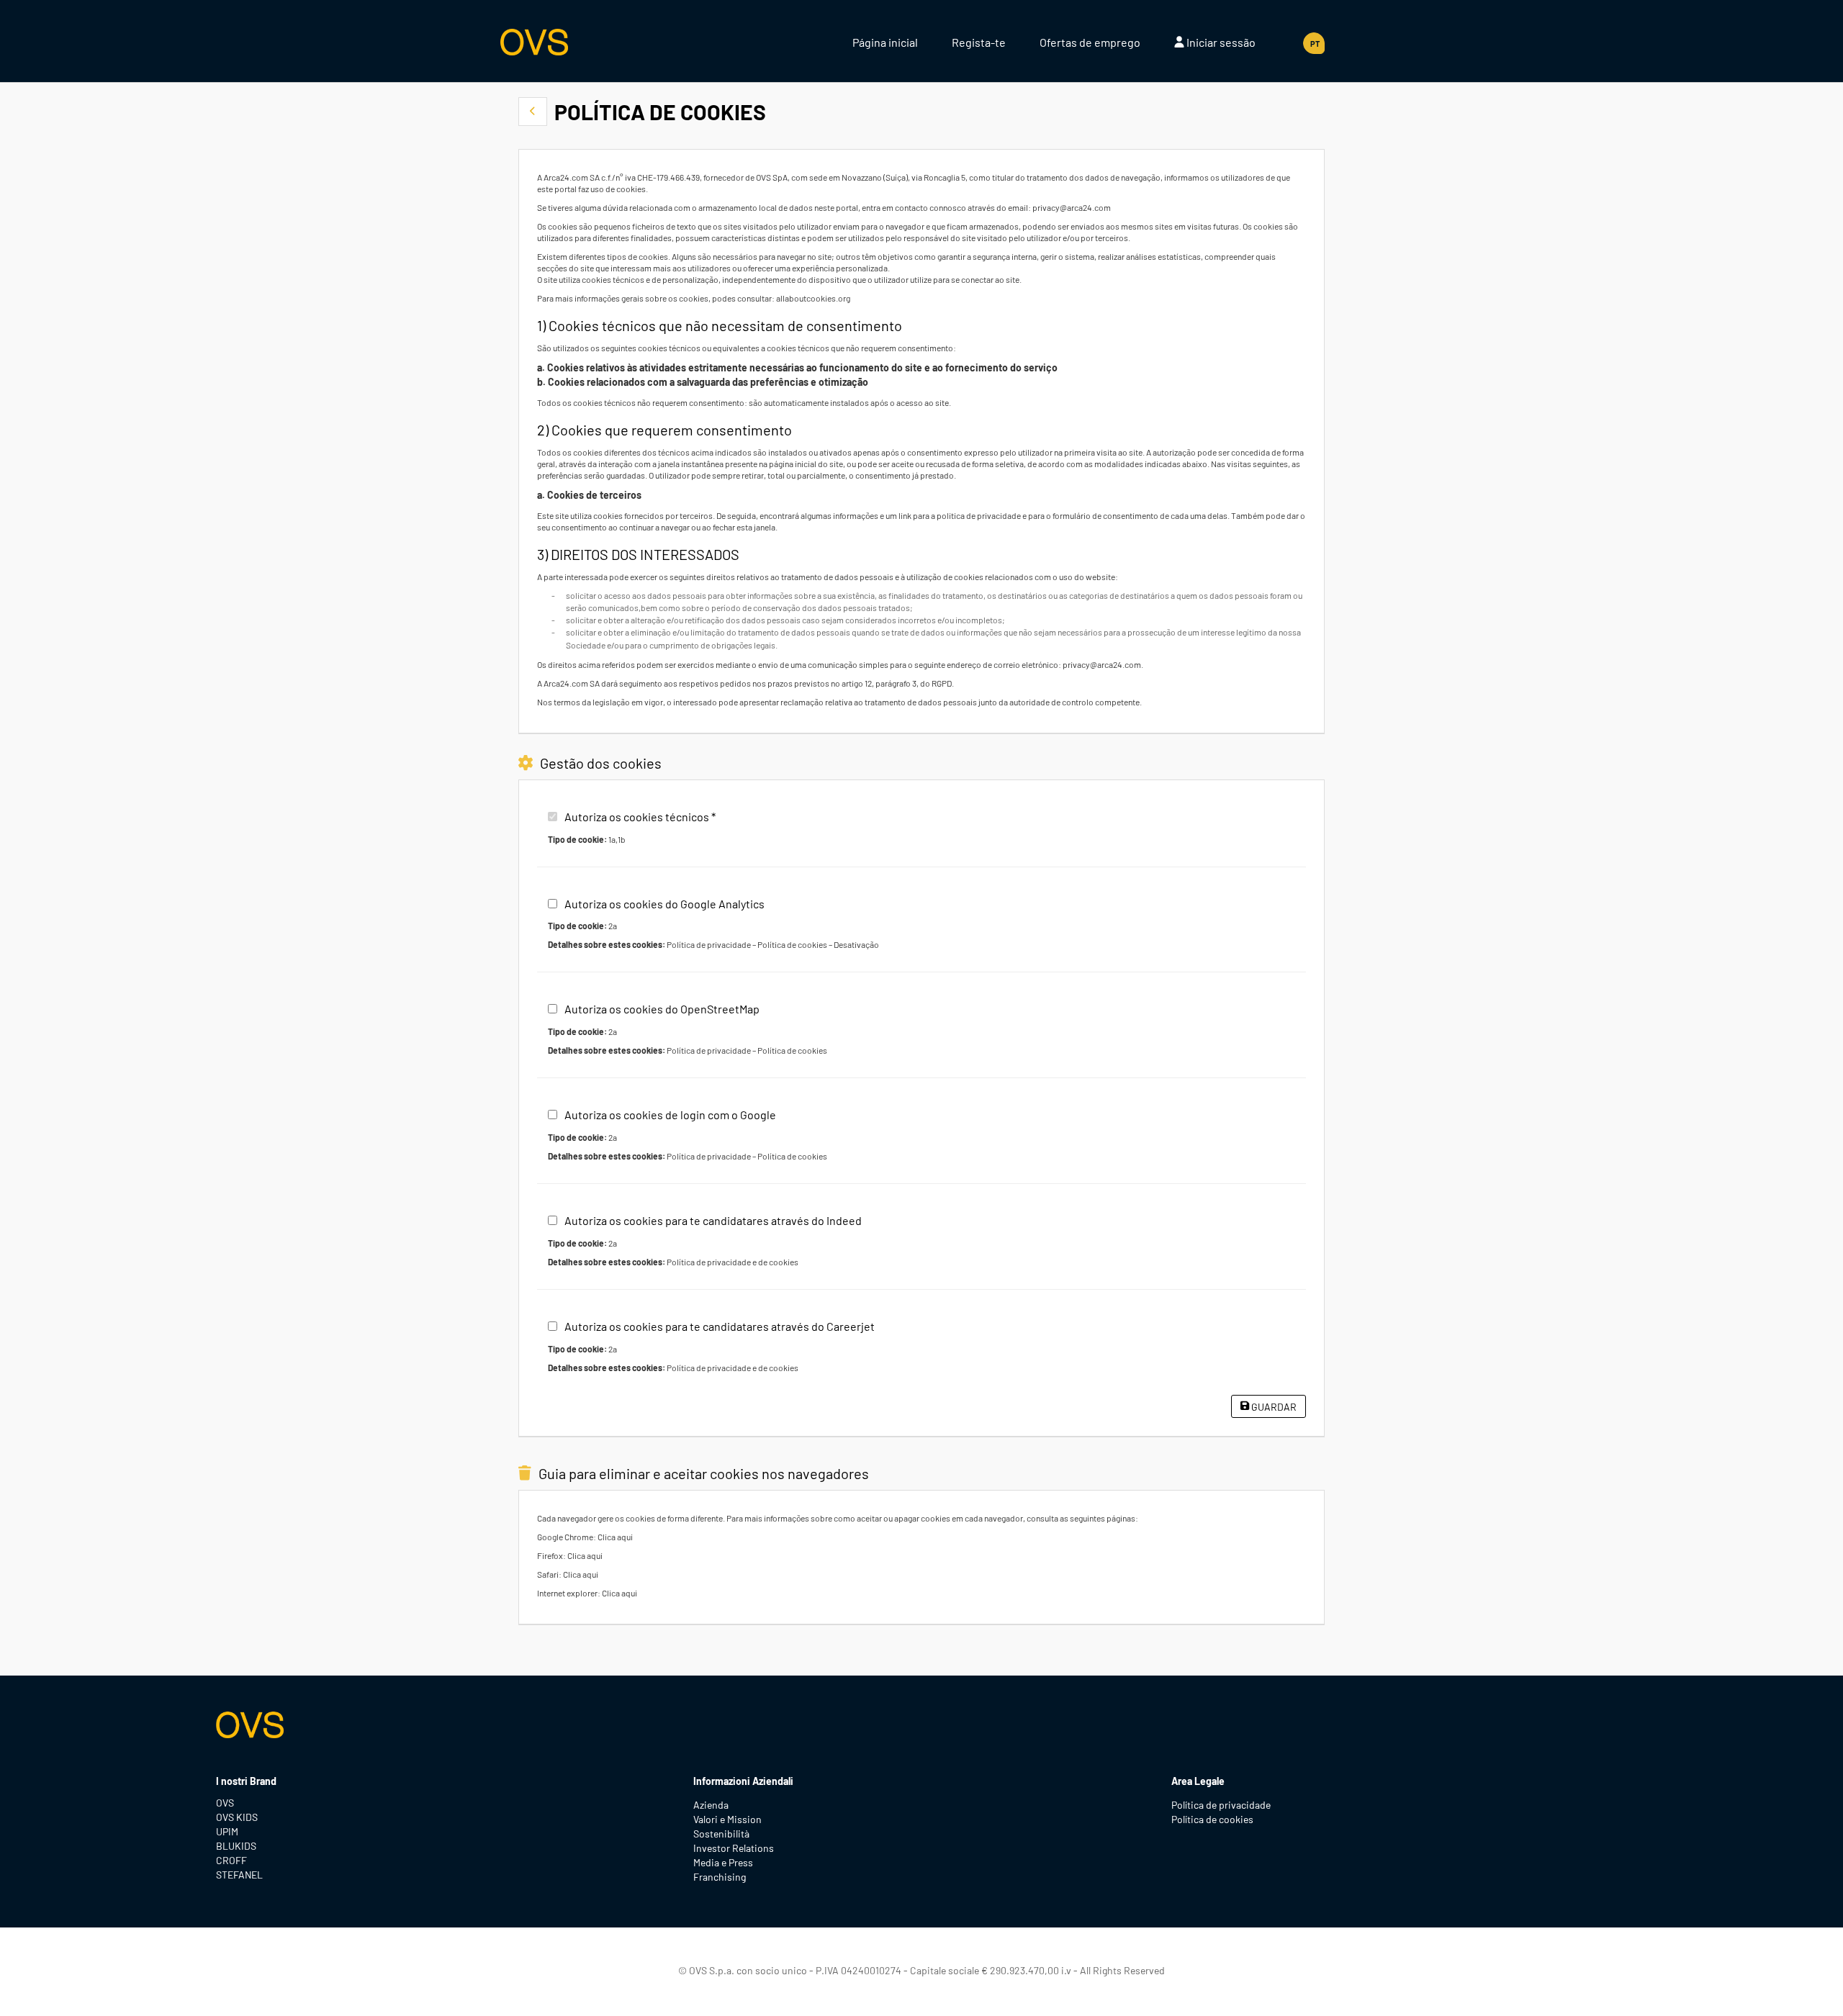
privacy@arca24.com (1072, 207)
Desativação (856, 944)
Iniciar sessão (1220, 42)
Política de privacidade (709, 944)
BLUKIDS (236, 1846)
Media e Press (723, 1862)
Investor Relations (734, 1848)
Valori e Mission (727, 1819)
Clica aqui (615, 1537)
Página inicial (885, 42)
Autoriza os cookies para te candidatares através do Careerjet (720, 1326)
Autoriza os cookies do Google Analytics (664, 904)
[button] (533, 112)
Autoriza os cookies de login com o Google (670, 1115)
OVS (225, 1803)
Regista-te (979, 42)
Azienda (711, 1805)
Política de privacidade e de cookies (733, 1262)
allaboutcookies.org (813, 298)
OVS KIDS (237, 1817)
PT (1315, 44)
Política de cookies (792, 944)
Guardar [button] (1273, 1407)
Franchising (720, 1877)
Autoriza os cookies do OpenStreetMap (662, 1009)
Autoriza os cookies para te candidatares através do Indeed (713, 1220)
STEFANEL (239, 1875)
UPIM (227, 1831)
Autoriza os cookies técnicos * (640, 817)
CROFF (231, 1860)
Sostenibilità (721, 1834)
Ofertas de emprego (1090, 42)
